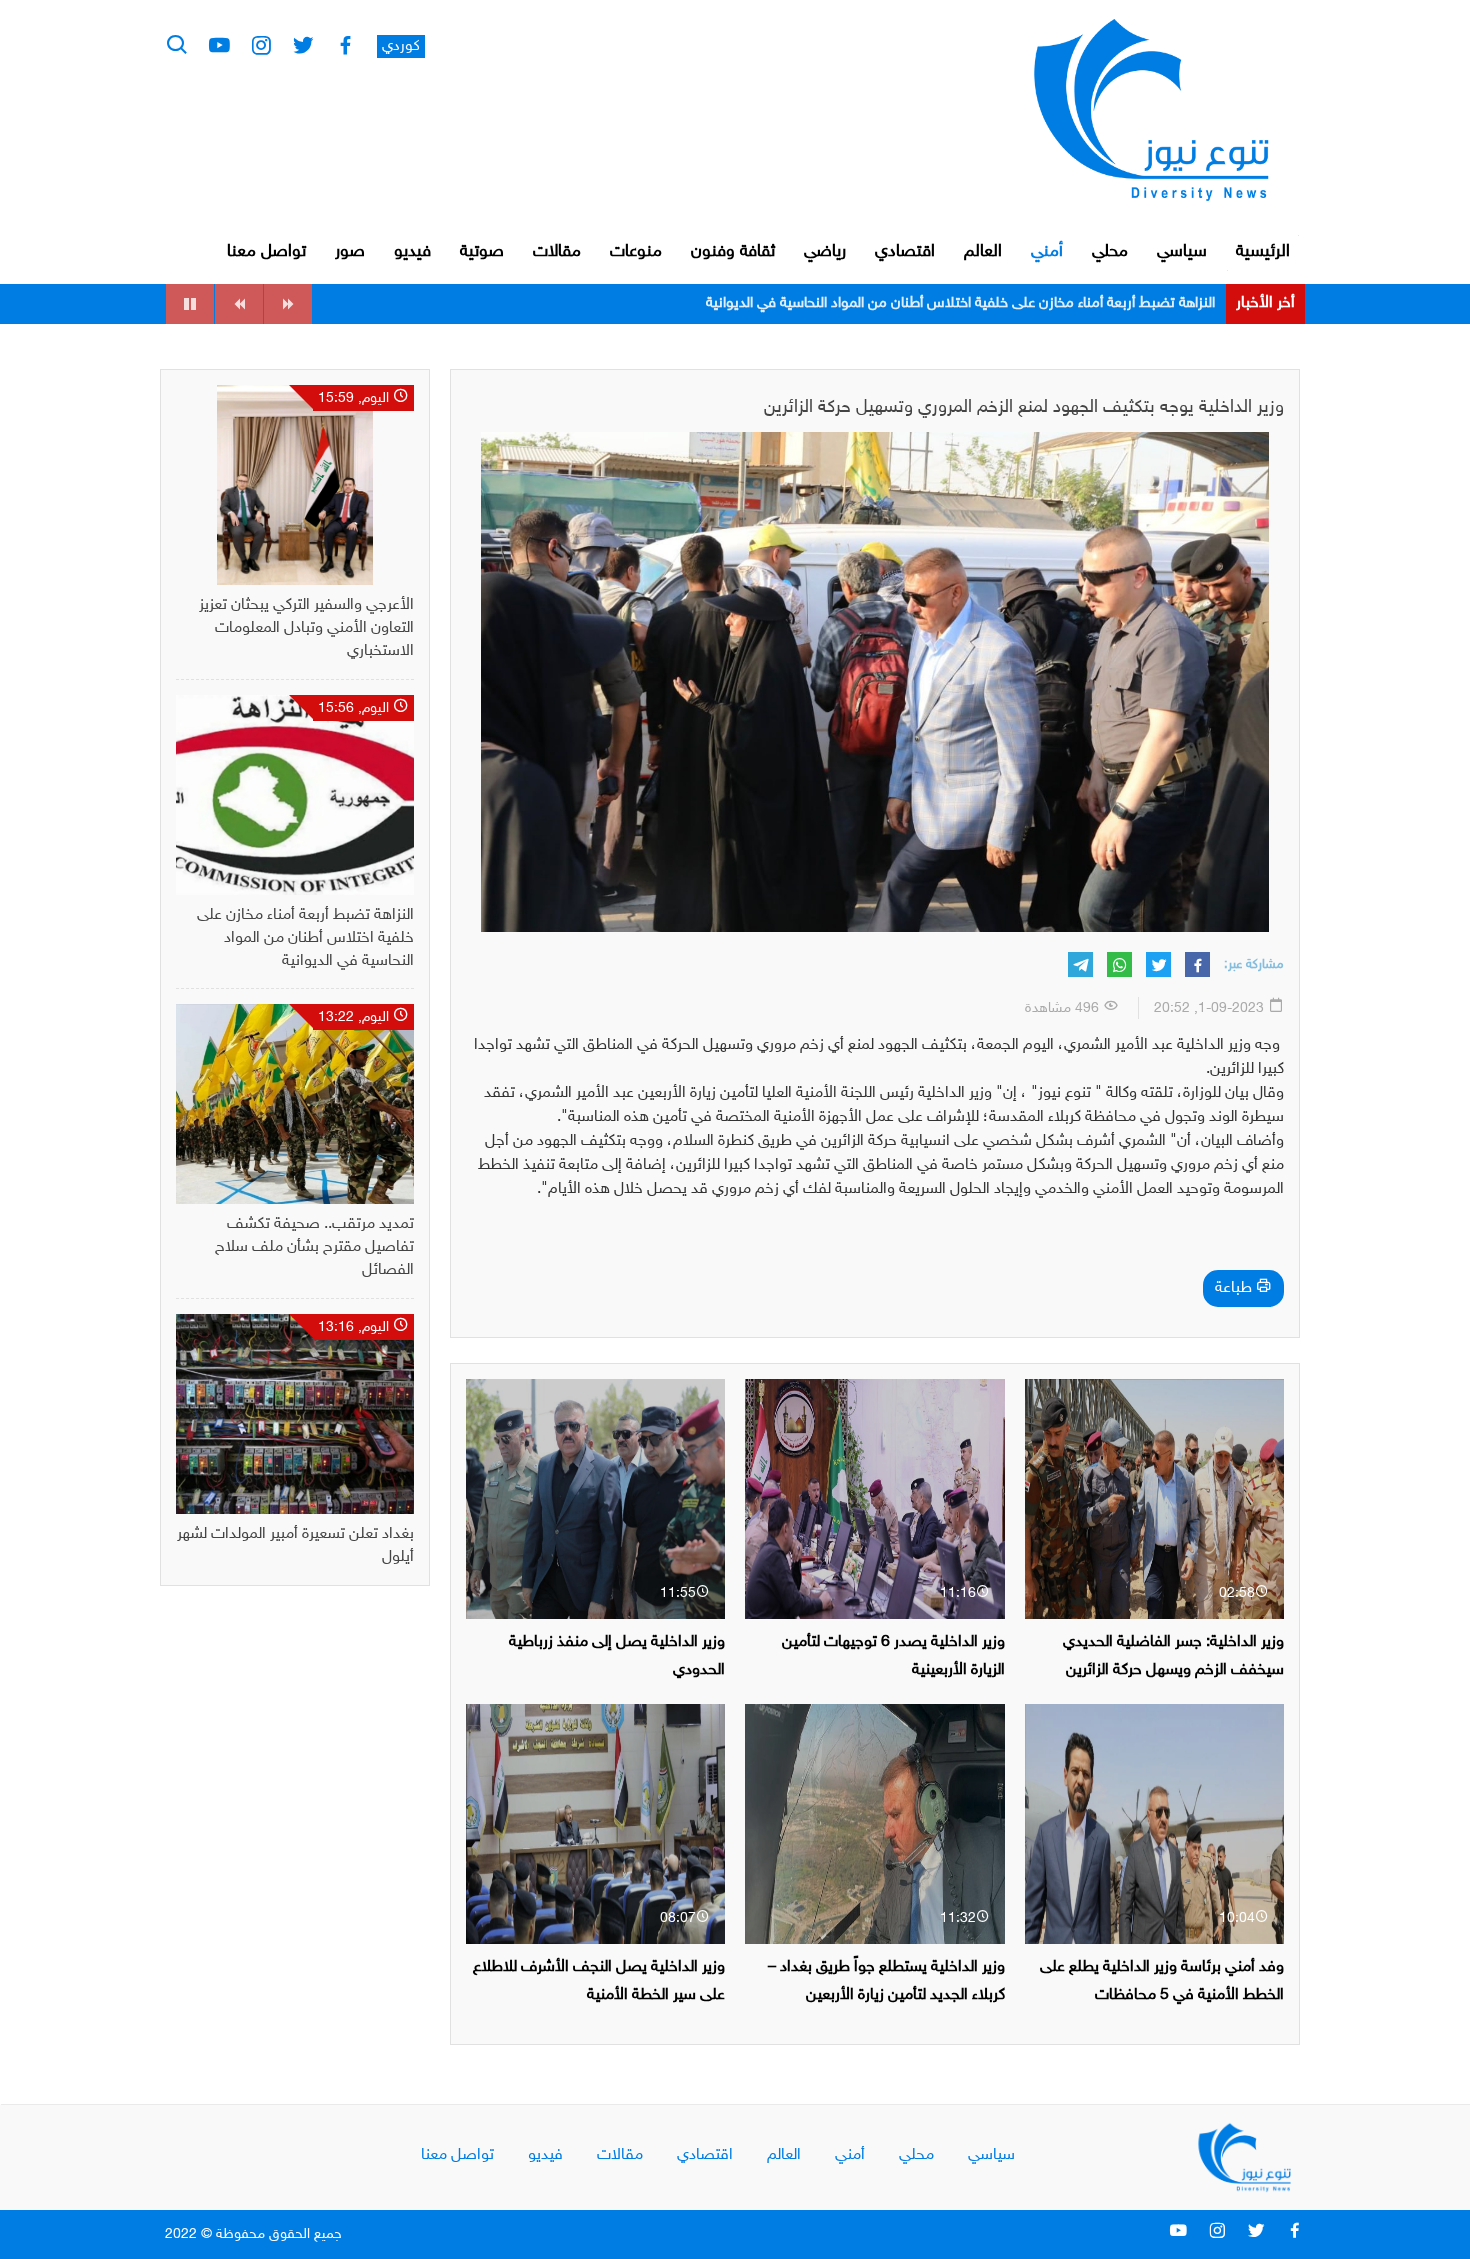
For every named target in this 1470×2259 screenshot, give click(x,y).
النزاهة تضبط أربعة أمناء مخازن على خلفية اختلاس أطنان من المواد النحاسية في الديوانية (305, 938)
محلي (1110, 252)
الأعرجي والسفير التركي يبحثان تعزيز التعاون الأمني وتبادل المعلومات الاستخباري (306, 628)
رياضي (825, 252)
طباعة (1235, 1288)
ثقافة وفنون (733, 252)
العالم (983, 252)
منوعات (636, 252)
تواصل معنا (266, 252)
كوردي (401, 46)
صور (350, 252)
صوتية (482, 252)
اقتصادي (905, 252)
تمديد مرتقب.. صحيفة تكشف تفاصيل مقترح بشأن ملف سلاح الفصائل (1005, 303)
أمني (1047, 252)
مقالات (557, 252)
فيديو (412, 252)
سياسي (1182, 252)
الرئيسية (1263, 252)
